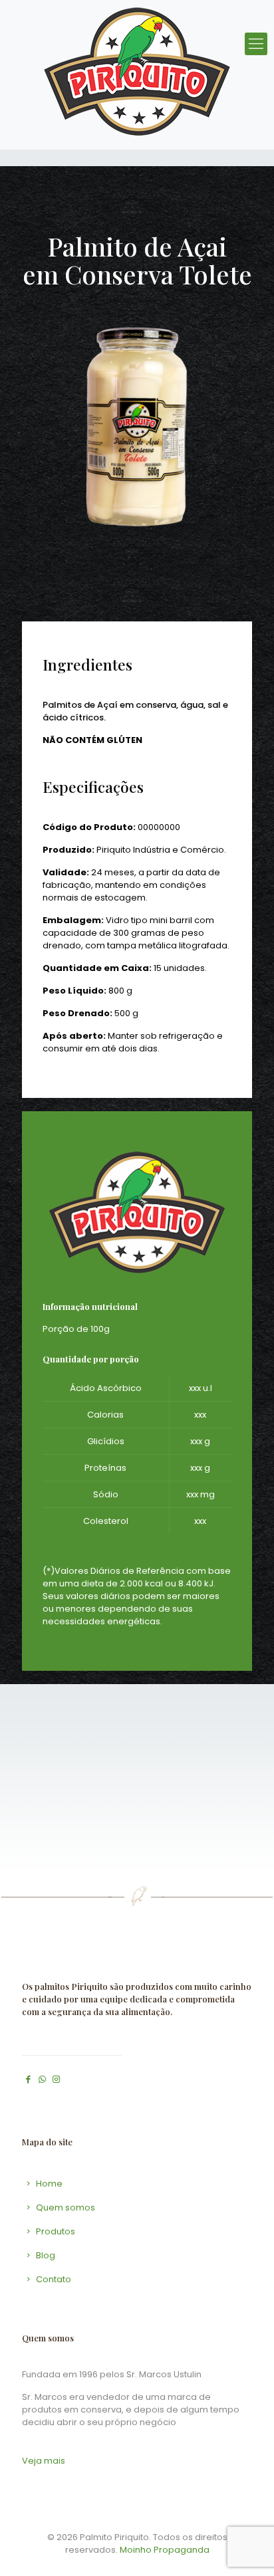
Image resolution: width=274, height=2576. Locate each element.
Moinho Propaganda (165, 2550)
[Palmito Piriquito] (137, 71)
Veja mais (44, 2461)
